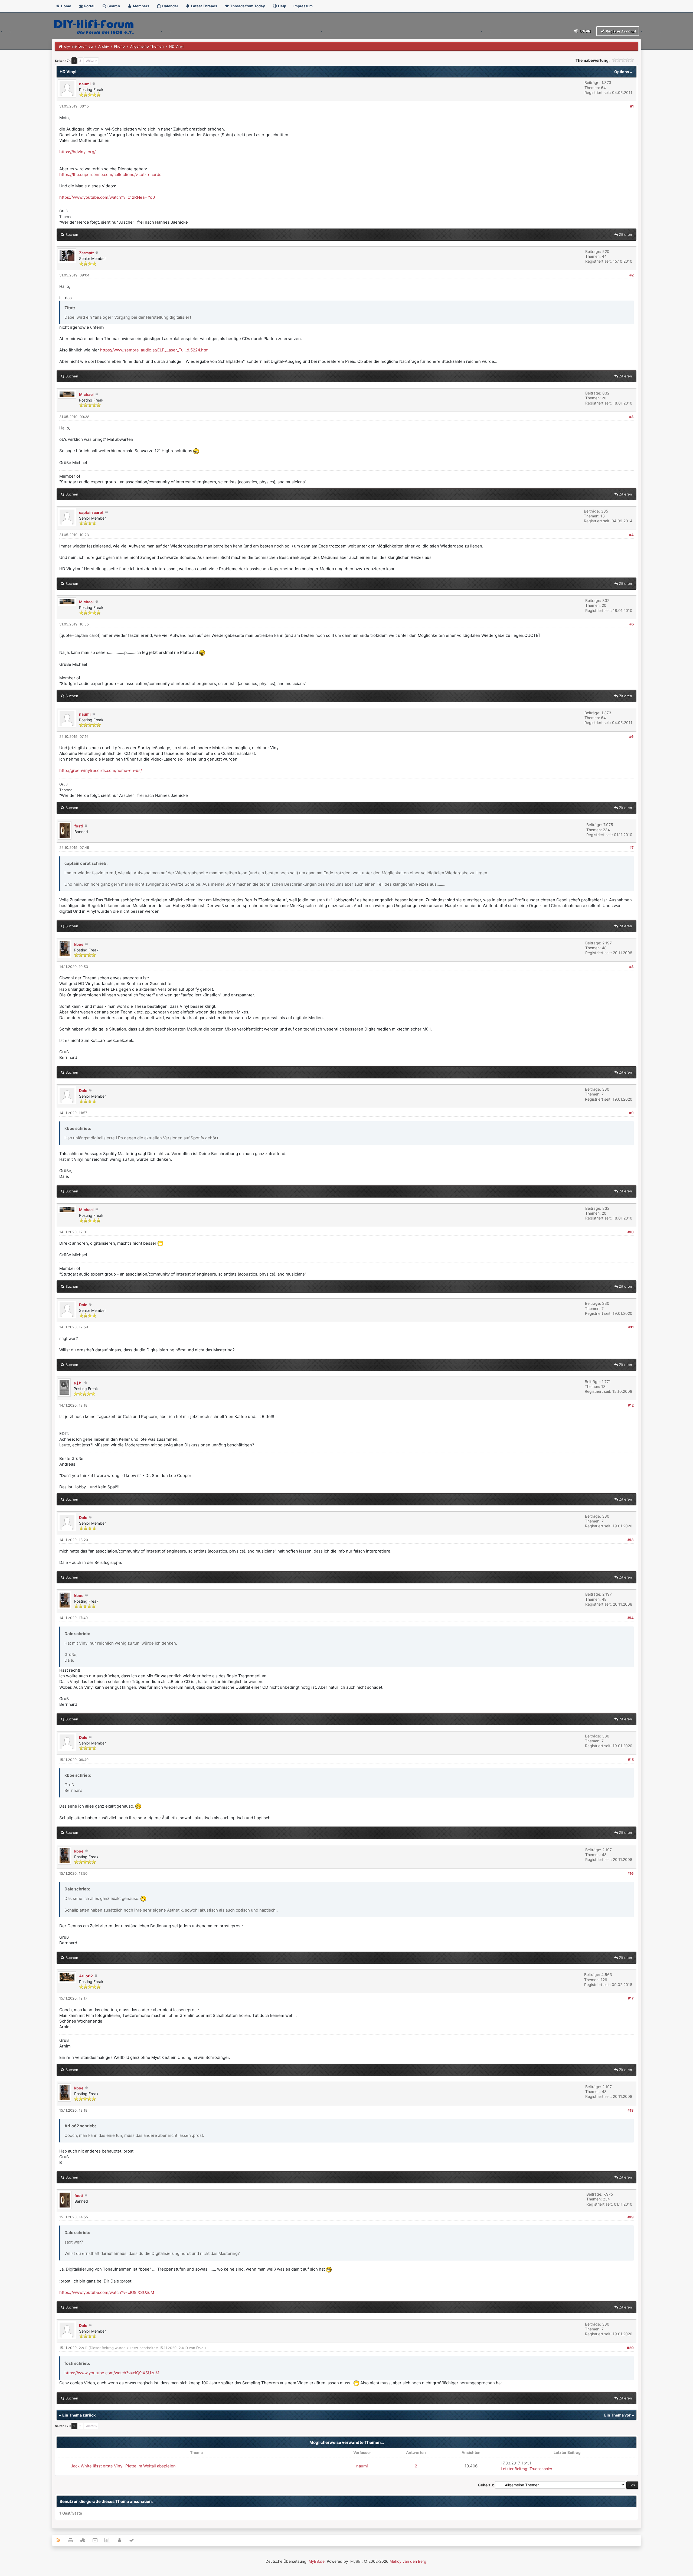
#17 (631, 1998)
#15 (631, 1760)
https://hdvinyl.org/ (77, 152)
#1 (632, 106)
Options (622, 72)
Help (282, 6)
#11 (631, 1327)
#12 (631, 1405)
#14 (631, 1618)
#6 (631, 736)
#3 (631, 417)
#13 (631, 1540)
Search (113, 6)
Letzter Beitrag (514, 2469)
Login (585, 31)
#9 (631, 1113)
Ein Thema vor (617, 2415)
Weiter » (91, 61)
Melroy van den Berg (408, 2561)
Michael (86, 394)
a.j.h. (78, 1383)
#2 (632, 275)
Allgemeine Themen (147, 46)
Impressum (303, 6)
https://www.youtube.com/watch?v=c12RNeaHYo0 (107, 197)
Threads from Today (247, 6)
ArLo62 (86, 1976)
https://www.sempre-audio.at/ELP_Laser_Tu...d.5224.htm (154, 350)
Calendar (170, 6)
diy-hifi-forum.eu (79, 46)
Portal (89, 6)
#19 (631, 2217)
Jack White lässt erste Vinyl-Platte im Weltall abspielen (123, 2466)
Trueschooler (541, 2469)
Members (141, 6)
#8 (631, 967)
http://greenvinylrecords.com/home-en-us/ (101, 770)
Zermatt (86, 253)
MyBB (355, 2561)
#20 (630, 2348)
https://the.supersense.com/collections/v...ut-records (110, 175)
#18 (631, 2110)
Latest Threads (204, 6)
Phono (119, 46)
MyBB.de (317, 2561)
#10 (631, 1232)
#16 (631, 1873)
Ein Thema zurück (79, 2415)
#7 (632, 847)
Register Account (621, 31)
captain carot (91, 512)
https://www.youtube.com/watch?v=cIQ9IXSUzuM (107, 2292)
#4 (631, 535)
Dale (83, 1090)
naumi (85, 84)
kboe (79, 944)
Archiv (104, 46)
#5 (632, 624)
